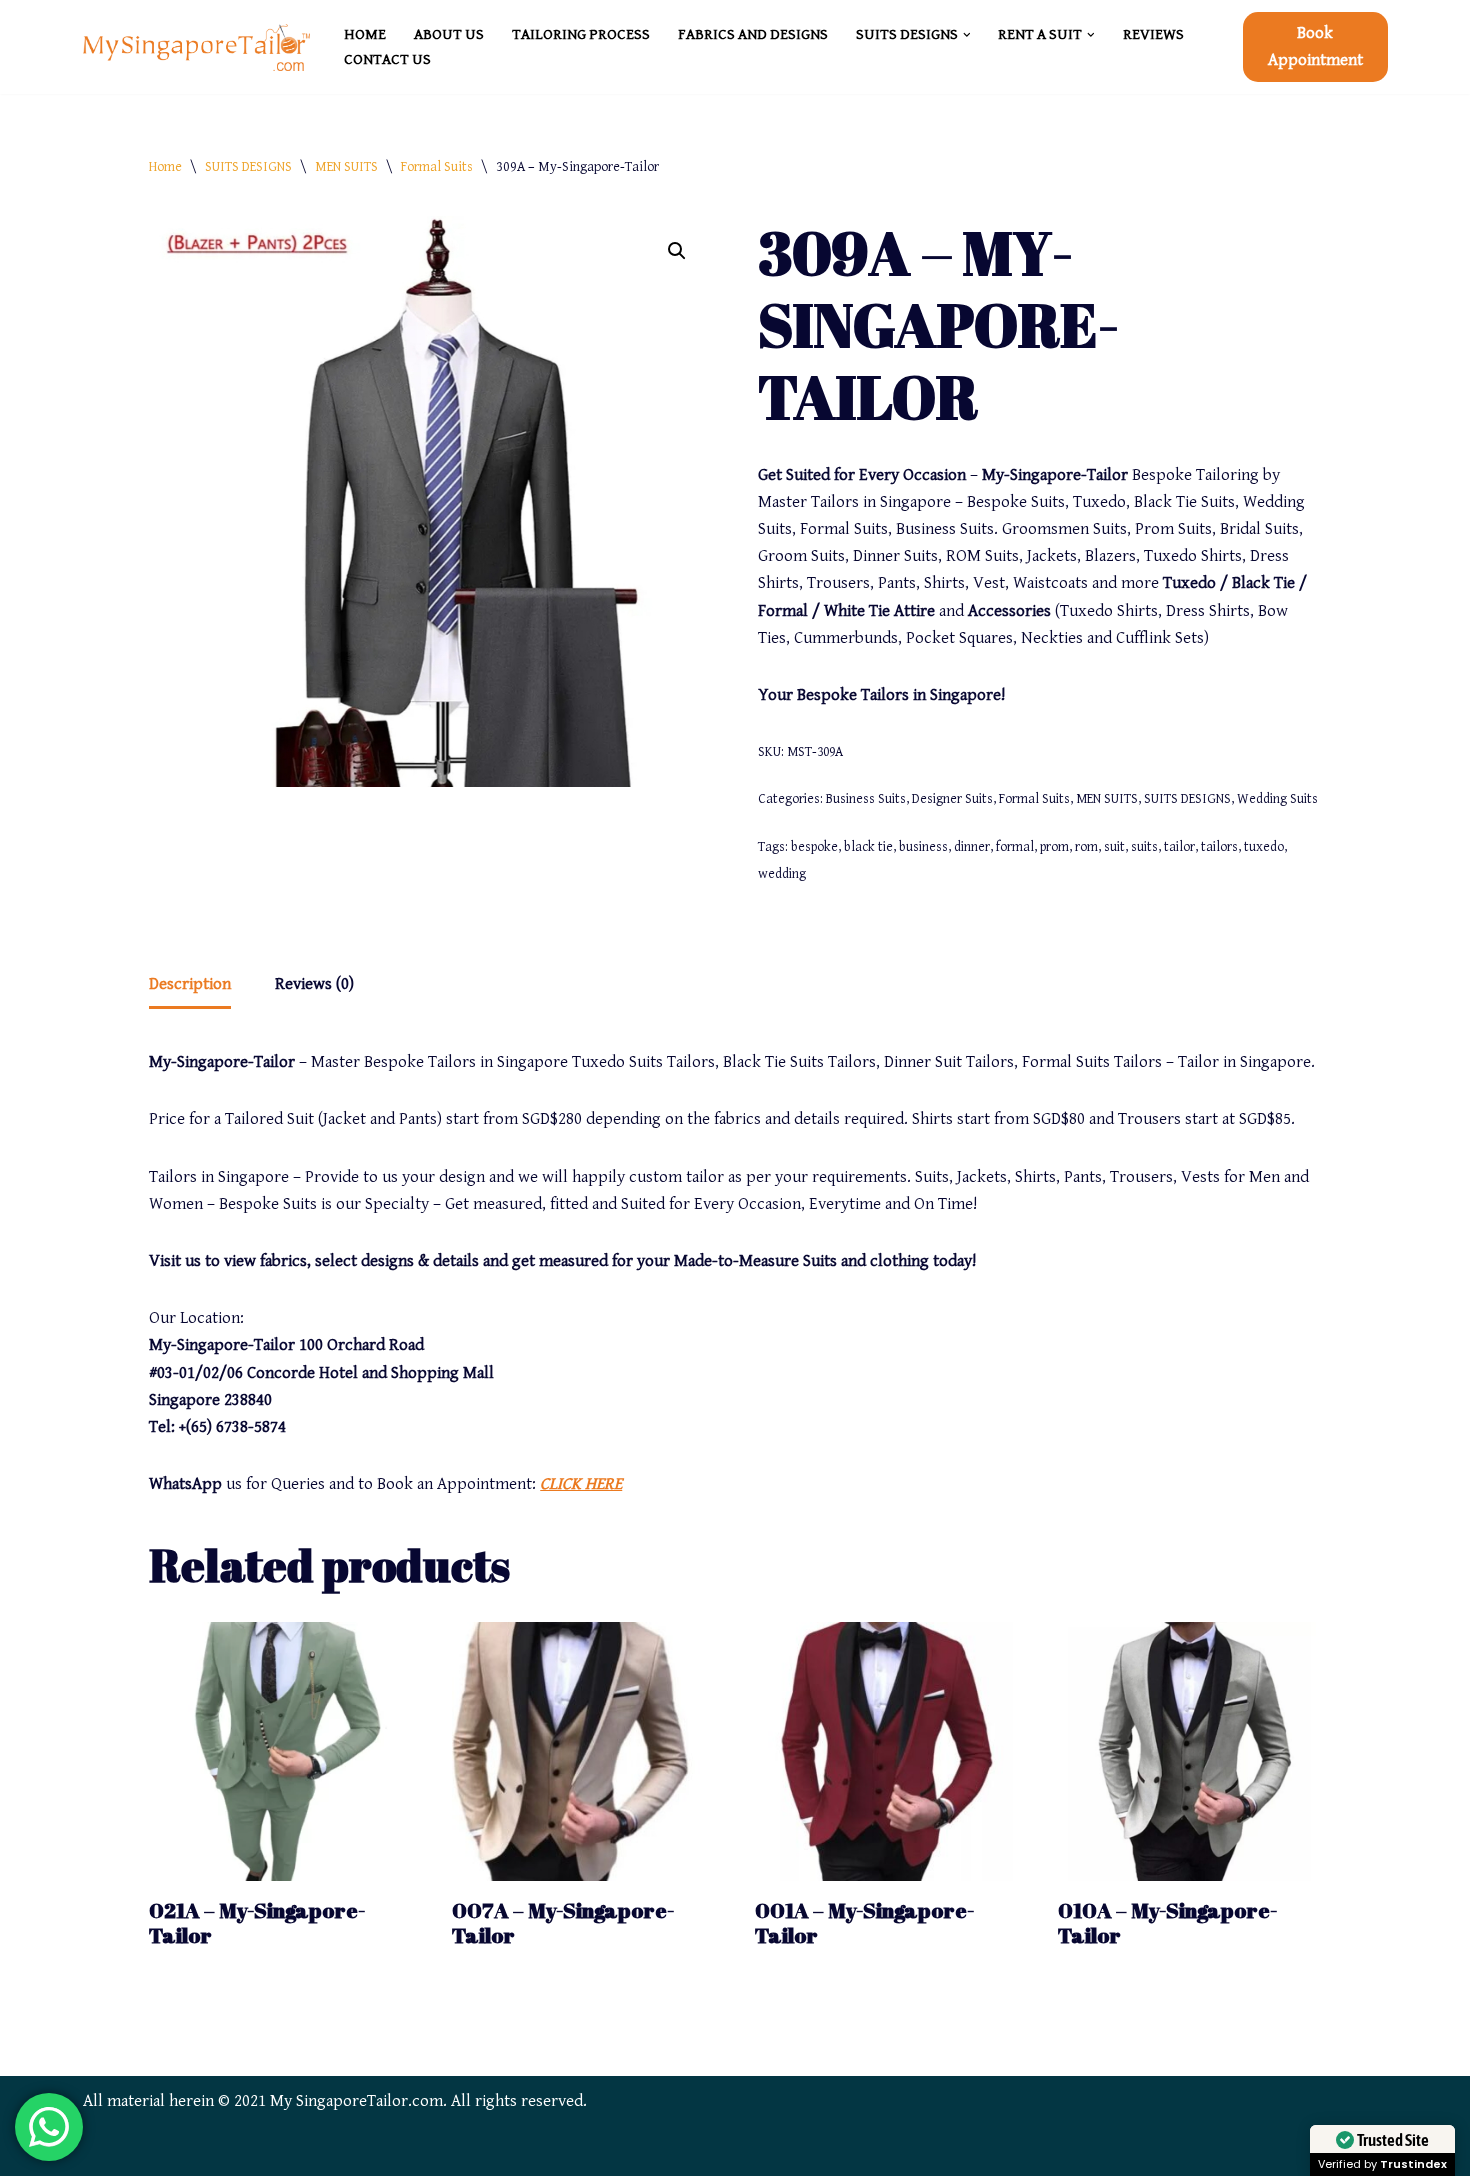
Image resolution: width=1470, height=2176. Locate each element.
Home (165, 167)
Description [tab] (190, 984)
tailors (1219, 847)
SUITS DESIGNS (248, 167)
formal (1015, 847)
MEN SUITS (346, 167)
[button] (967, 35)
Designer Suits (952, 799)
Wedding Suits (1277, 799)
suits (1144, 847)
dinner (972, 847)
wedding (782, 874)
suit (1114, 847)
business (923, 847)
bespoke (814, 847)
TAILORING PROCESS (581, 34)
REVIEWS (1153, 34)
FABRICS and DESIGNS (753, 34)
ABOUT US (449, 34)
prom (1054, 847)
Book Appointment (1315, 46)
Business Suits (866, 799)
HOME (365, 34)
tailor (1179, 847)
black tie (868, 847)
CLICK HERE (581, 1484)
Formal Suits (437, 167)
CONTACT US (387, 59)
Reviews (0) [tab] (314, 984)
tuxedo (1264, 847)
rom (1086, 847)
